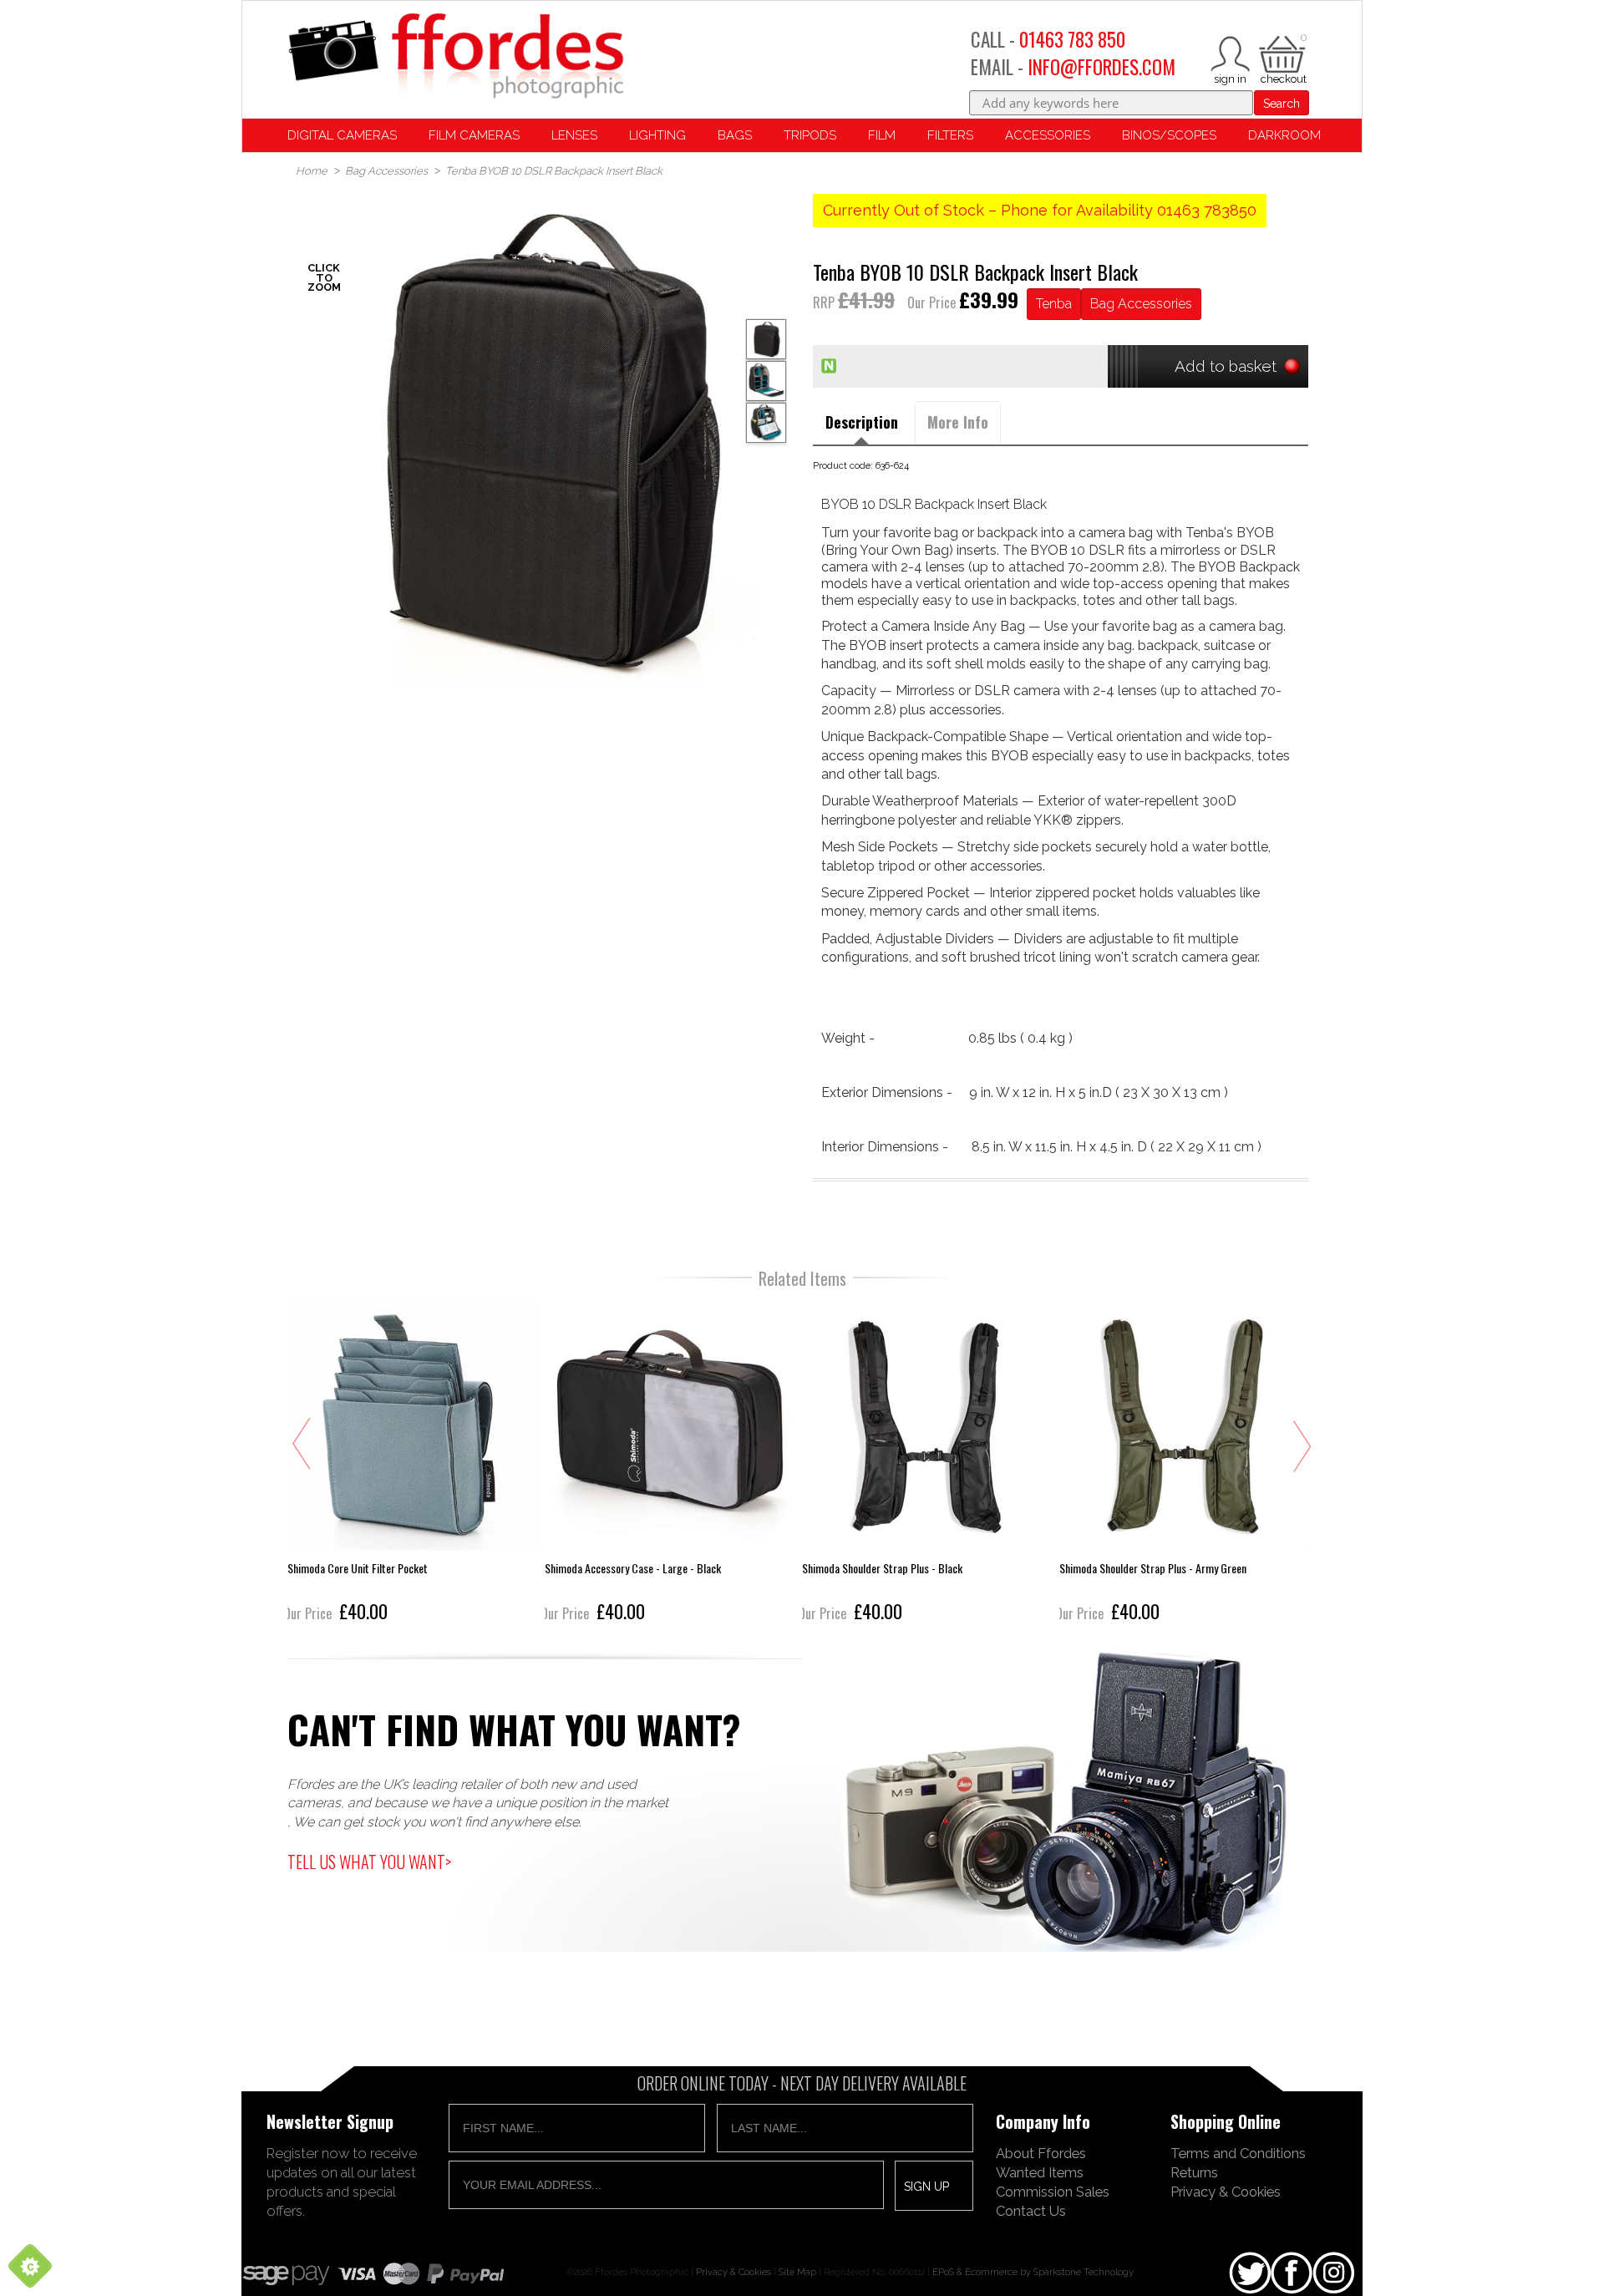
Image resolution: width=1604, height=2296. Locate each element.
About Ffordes (1041, 2153)
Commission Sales (1053, 2192)
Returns (1194, 2172)
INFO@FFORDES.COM (1101, 67)
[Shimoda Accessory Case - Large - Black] (670, 1463)
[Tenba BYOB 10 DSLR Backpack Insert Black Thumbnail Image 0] (543, 442)
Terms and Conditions (1238, 2153)
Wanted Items (1040, 2172)
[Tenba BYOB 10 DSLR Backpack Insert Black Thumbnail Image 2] (766, 423)
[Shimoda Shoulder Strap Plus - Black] (927, 1463)
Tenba (1054, 304)
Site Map (797, 2272)
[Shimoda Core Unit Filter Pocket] (413, 1463)
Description (862, 422)
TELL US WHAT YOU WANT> (369, 1862)
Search (1282, 104)
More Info (958, 422)
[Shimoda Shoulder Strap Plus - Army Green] (1185, 1463)
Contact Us (1031, 2211)
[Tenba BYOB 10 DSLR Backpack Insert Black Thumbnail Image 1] (766, 381)
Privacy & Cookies (1226, 2192)
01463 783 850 (1072, 39)
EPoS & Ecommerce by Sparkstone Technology (1033, 2272)
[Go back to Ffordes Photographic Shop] (455, 57)
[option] (543, 442)
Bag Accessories (1141, 304)
